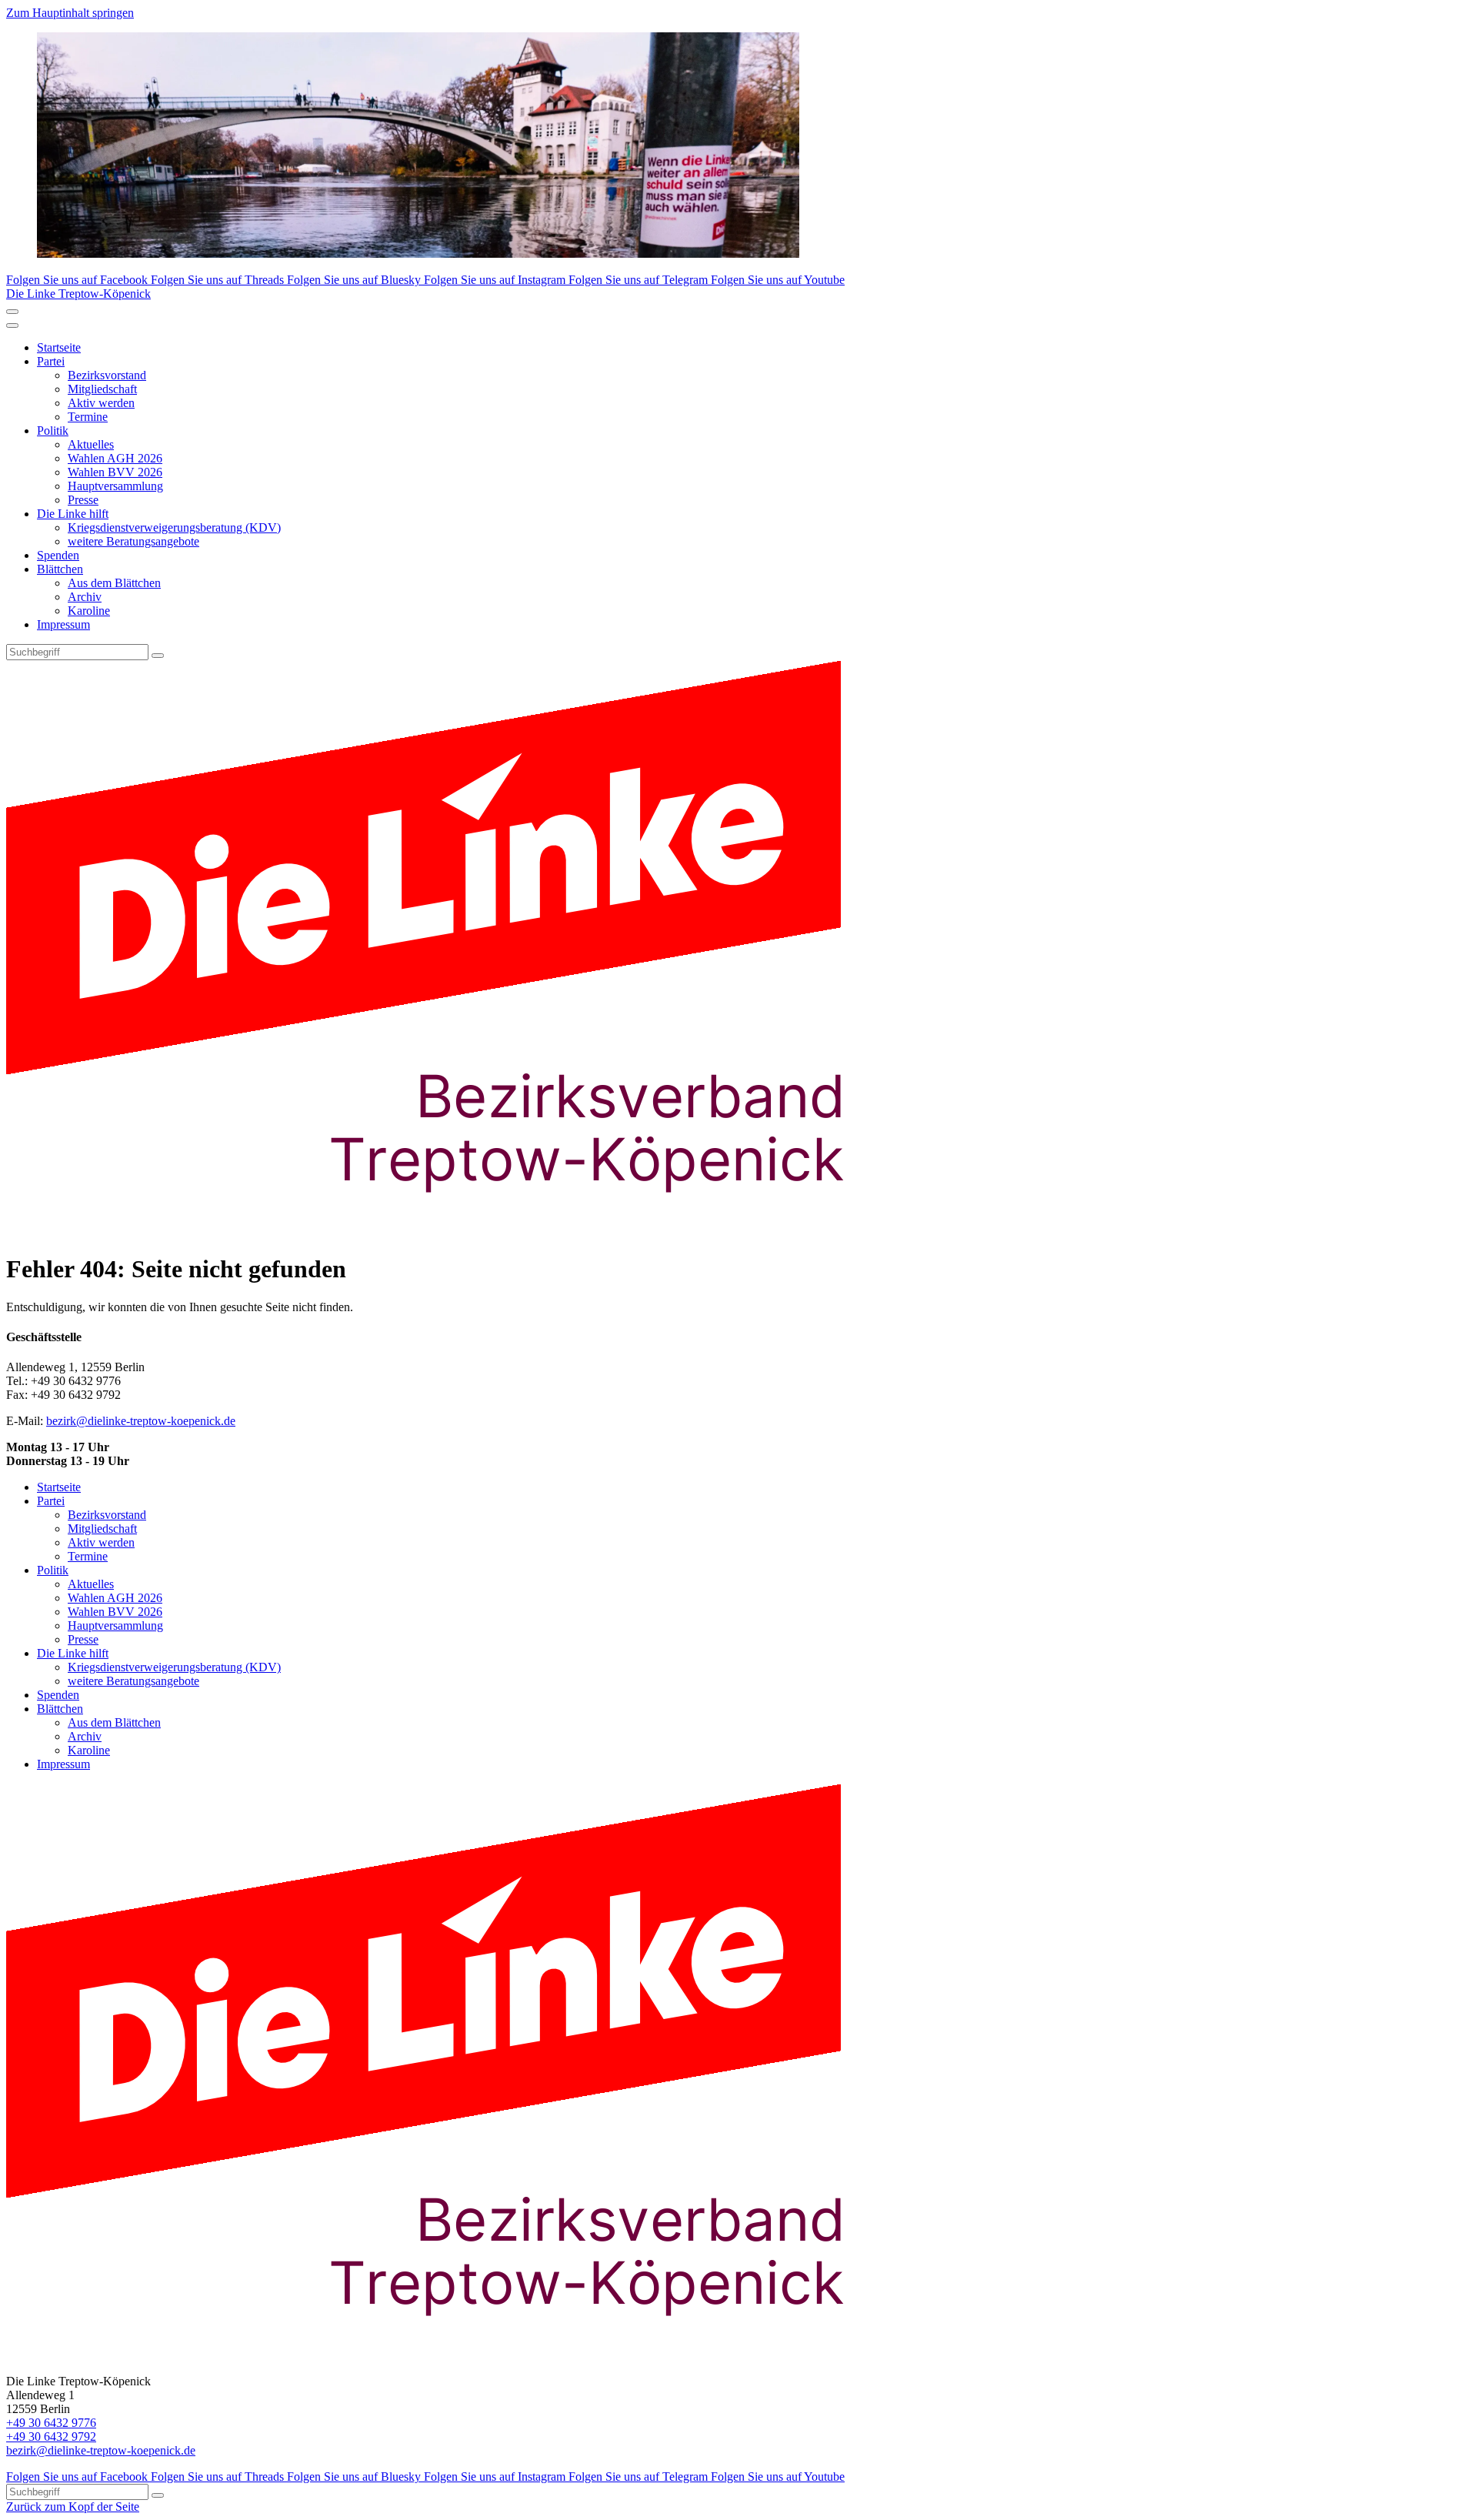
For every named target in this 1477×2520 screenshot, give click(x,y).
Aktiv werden (101, 403)
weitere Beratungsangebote (133, 541)
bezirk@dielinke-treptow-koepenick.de (141, 1421)
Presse (83, 500)
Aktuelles (91, 444)
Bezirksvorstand (107, 375)
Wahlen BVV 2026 (115, 472)
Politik (53, 431)
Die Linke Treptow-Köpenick (78, 294)
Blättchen (60, 569)
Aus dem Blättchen (114, 583)
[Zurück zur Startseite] (452, 1232)
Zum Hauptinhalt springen (70, 13)
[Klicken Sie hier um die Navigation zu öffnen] (12, 325)
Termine (88, 417)
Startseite (59, 347)
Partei (51, 361)
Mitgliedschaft (102, 389)
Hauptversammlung (115, 486)
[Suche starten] (158, 656)
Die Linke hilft (73, 514)
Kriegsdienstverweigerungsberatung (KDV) (174, 527)
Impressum (63, 624)
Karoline (89, 611)
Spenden (58, 555)
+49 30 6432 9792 (51, 2437)
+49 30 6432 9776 (51, 2423)
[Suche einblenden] (12, 312)
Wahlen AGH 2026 (115, 458)
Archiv (85, 597)
